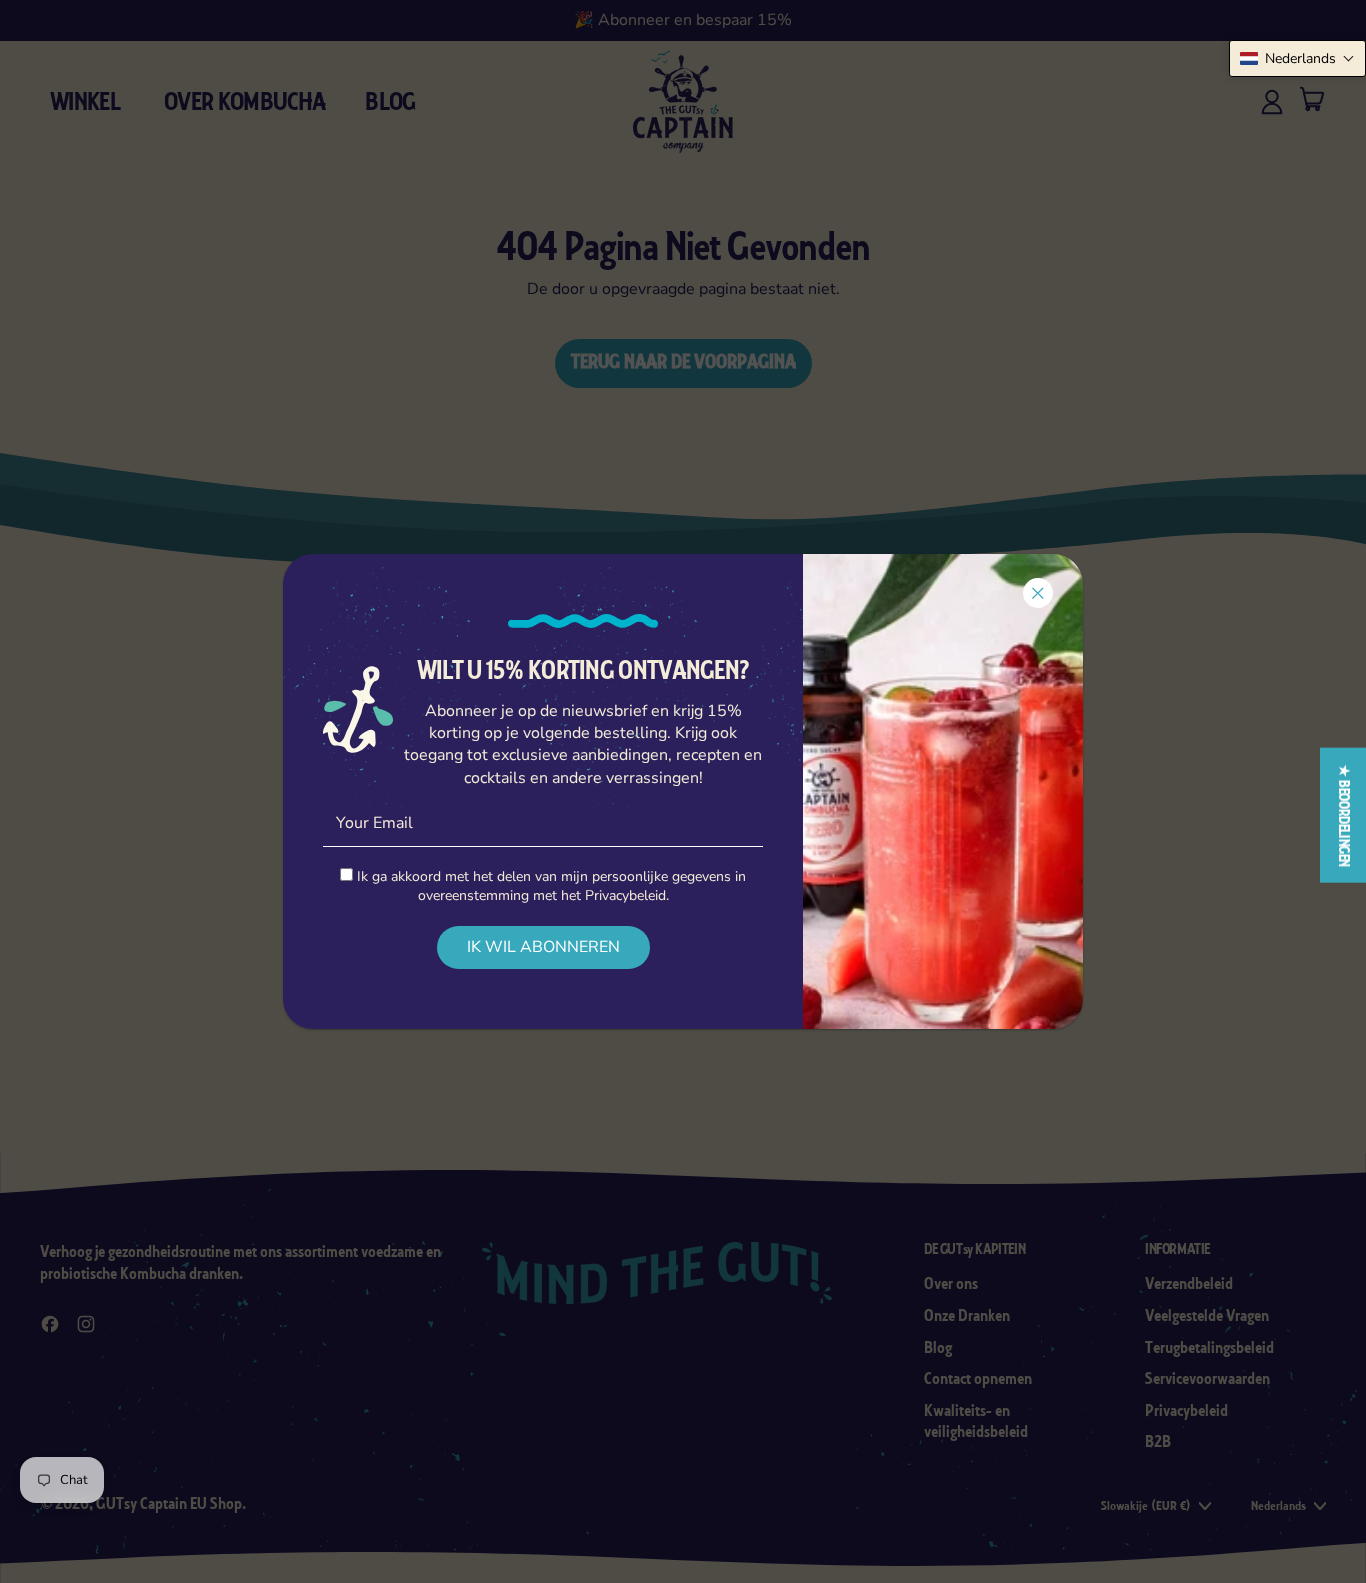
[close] (1038, 593)
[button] (1297, 58)
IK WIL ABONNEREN (543, 947)
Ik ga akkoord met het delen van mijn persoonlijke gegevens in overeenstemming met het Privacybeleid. (549, 886)
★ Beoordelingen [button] (1343, 814)
